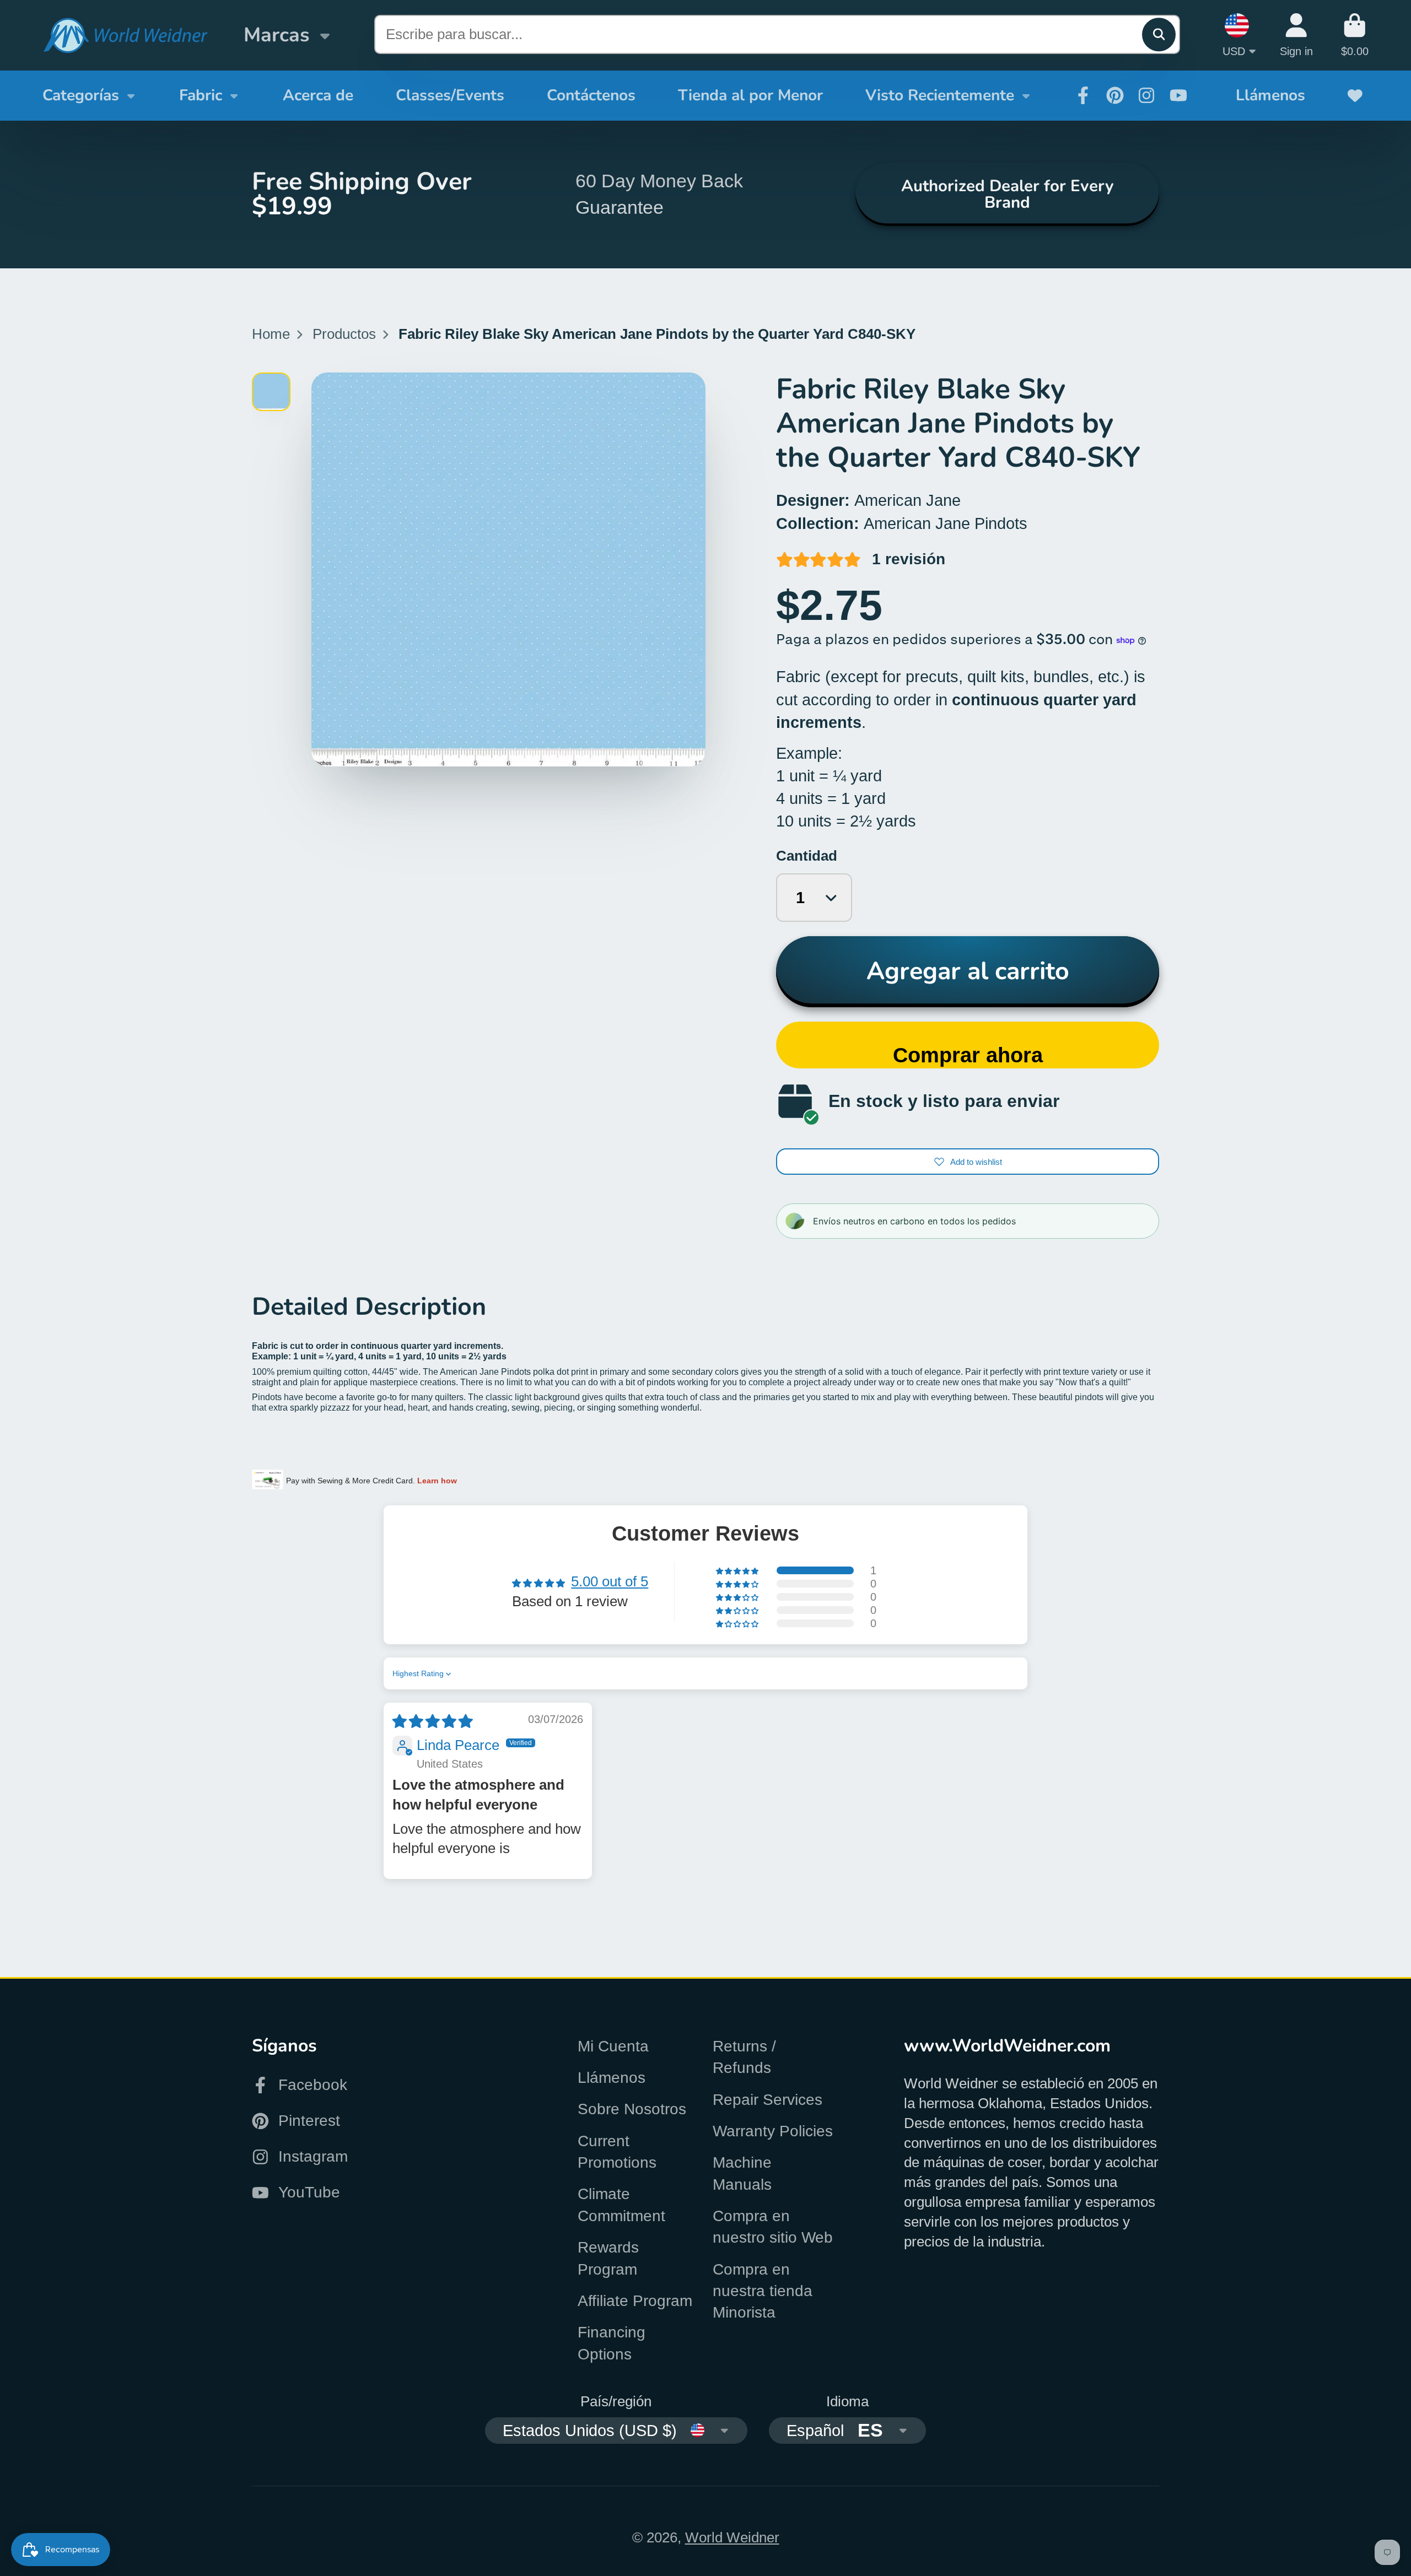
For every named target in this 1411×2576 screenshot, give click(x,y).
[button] (738, 1570)
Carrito (1355, 35)
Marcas (276, 35)
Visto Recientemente (940, 95)
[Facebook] (1083, 95)
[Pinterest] (1115, 95)
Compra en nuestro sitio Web (773, 2227)
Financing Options (612, 2343)
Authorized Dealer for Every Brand (1007, 194)
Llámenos (1270, 95)
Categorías (81, 95)
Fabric (201, 95)
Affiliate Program (635, 2301)
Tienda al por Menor (750, 95)
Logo (125, 36)
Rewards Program (608, 2258)
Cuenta (1296, 35)
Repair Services (768, 2100)
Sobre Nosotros (632, 2109)
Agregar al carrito (968, 971)
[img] (433, 1721)
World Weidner (732, 2537)
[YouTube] (1178, 95)
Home (271, 334)
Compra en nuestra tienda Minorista (763, 2291)
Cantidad (807, 856)
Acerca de (318, 95)
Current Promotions (617, 2152)
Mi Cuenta (613, 2046)
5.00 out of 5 (610, 1581)
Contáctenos (591, 95)
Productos (344, 334)
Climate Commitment (621, 2205)
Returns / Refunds (744, 2057)
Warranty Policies (773, 2131)
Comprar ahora (968, 1055)
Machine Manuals (742, 2173)
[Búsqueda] (1159, 34)
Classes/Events (450, 95)
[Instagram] (1146, 95)
